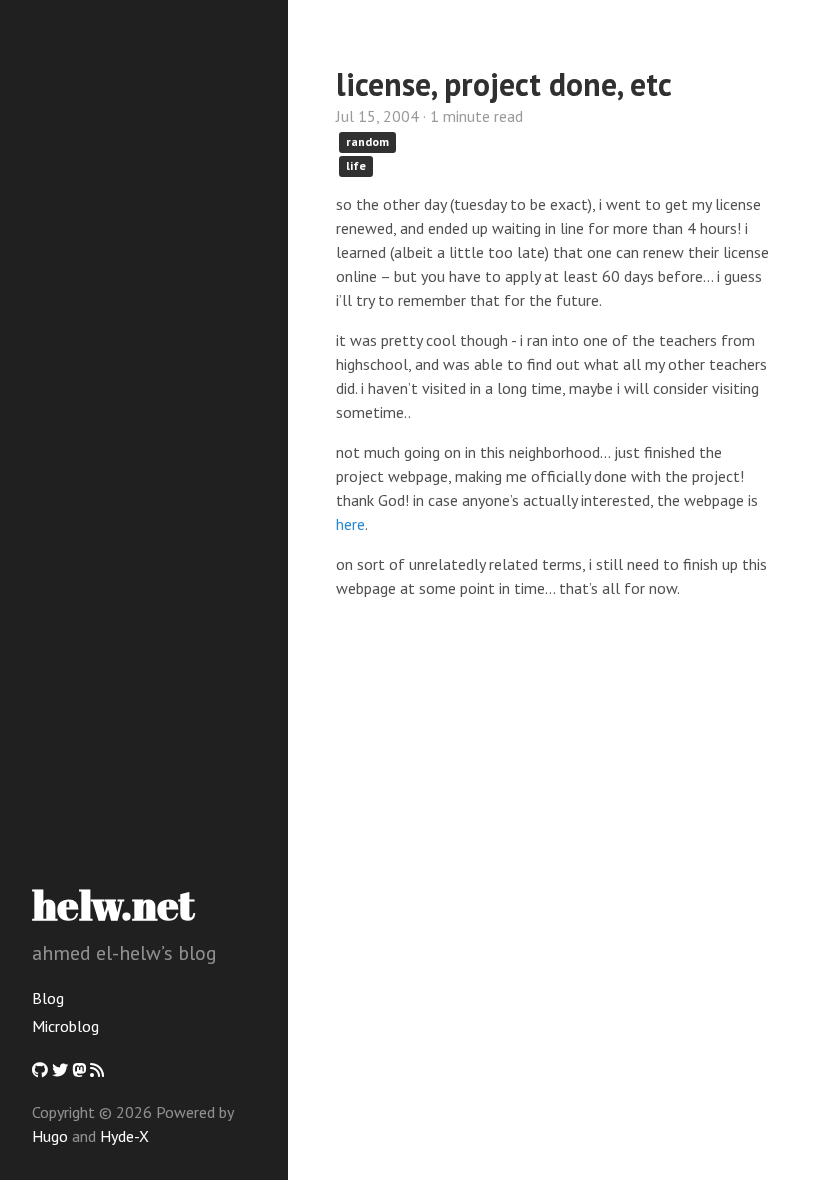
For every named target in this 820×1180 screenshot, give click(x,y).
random (367, 141)
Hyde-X (124, 1136)
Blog (48, 998)
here (350, 524)
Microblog (65, 1026)
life (356, 165)
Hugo (50, 1136)
